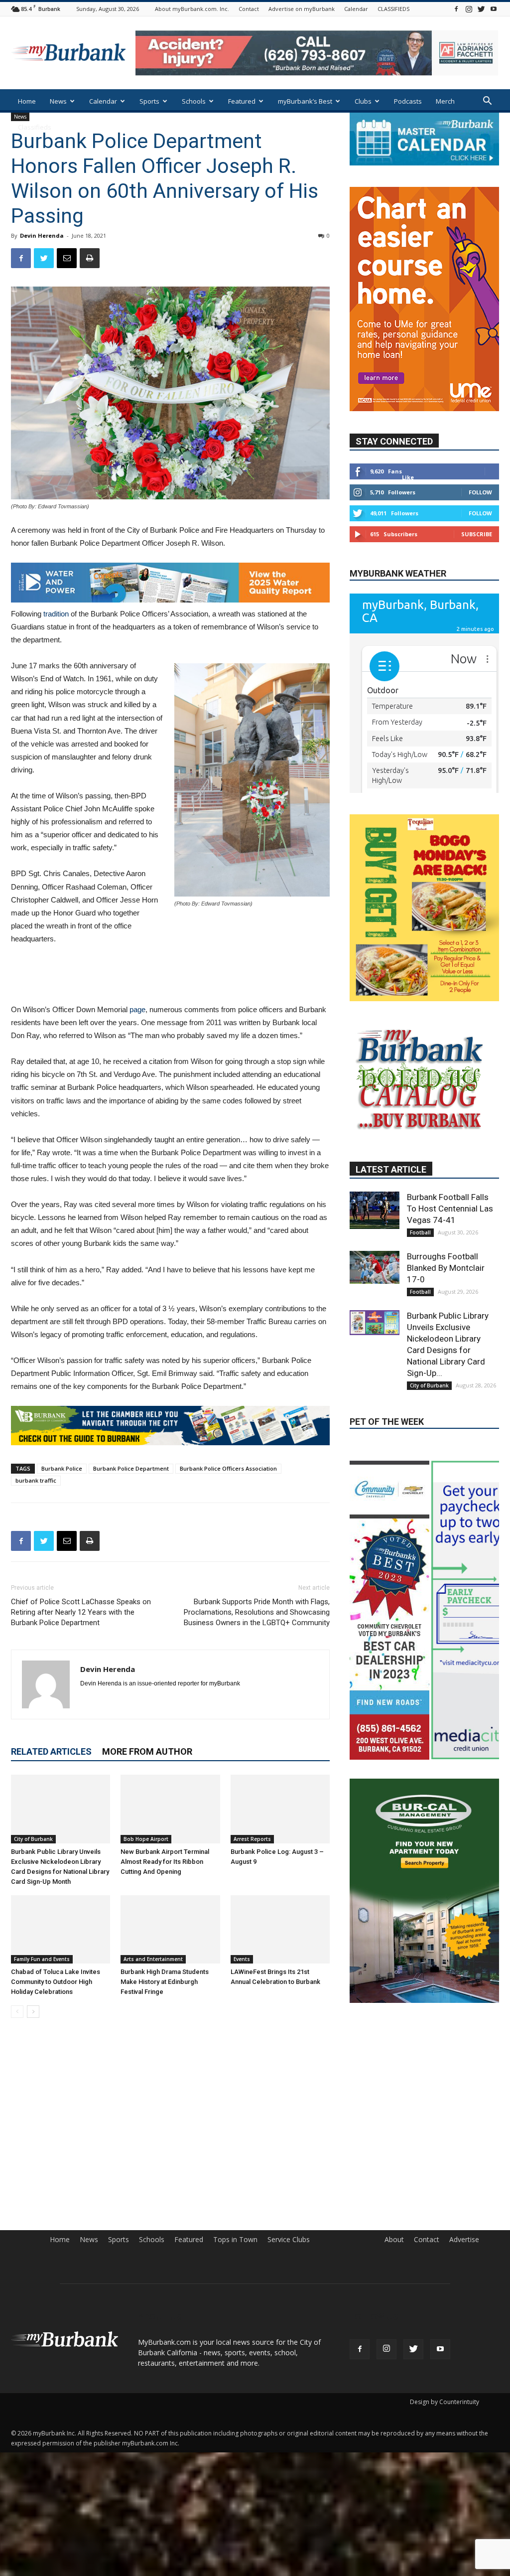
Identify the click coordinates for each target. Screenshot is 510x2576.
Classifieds (35, 127)
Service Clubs (289, 2288)
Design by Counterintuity (445, 2450)
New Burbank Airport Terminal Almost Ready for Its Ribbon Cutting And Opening (165, 1862)
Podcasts (408, 101)
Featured (242, 101)
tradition (56, 614)
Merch (445, 101)
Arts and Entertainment (153, 1959)
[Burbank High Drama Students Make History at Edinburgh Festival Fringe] (170, 1929)
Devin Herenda (42, 235)
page (137, 1009)
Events (242, 1959)
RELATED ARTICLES (51, 1751)
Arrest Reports (252, 1839)
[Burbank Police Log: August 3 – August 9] (280, 1809)
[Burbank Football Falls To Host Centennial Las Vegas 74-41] (375, 1258)
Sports (149, 101)
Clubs (363, 101)
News (58, 101)
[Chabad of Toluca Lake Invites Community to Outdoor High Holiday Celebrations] (61, 1929)
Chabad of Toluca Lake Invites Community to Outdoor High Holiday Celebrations (56, 1982)
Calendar (356, 9)
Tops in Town (235, 2288)
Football (420, 1280)
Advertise (464, 2288)
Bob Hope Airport (146, 1839)
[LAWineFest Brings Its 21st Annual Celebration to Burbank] (280, 1929)
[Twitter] (481, 9)
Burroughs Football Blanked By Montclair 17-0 (446, 1315)
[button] (487, 102)
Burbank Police (62, 1468)
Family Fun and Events (42, 1959)
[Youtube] (494, 9)
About (394, 2288)
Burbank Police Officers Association (228, 1468)
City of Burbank (33, 1839)
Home (27, 101)
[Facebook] (456, 9)
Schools (194, 101)
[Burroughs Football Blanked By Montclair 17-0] (375, 1315)
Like (408, 447)
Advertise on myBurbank (302, 9)
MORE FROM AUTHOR (147, 1751)
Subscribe (477, 504)
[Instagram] (469, 9)
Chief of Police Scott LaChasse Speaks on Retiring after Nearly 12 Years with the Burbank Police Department (81, 1612)
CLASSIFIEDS (393, 9)
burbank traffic (36, 1480)
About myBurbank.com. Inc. (192, 9)
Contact (249, 9)
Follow (480, 462)
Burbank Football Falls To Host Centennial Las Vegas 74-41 (450, 1256)
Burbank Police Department (131, 1468)
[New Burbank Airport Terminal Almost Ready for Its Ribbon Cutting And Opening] (170, 1809)
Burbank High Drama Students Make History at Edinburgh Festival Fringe (165, 1982)
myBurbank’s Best (305, 101)
